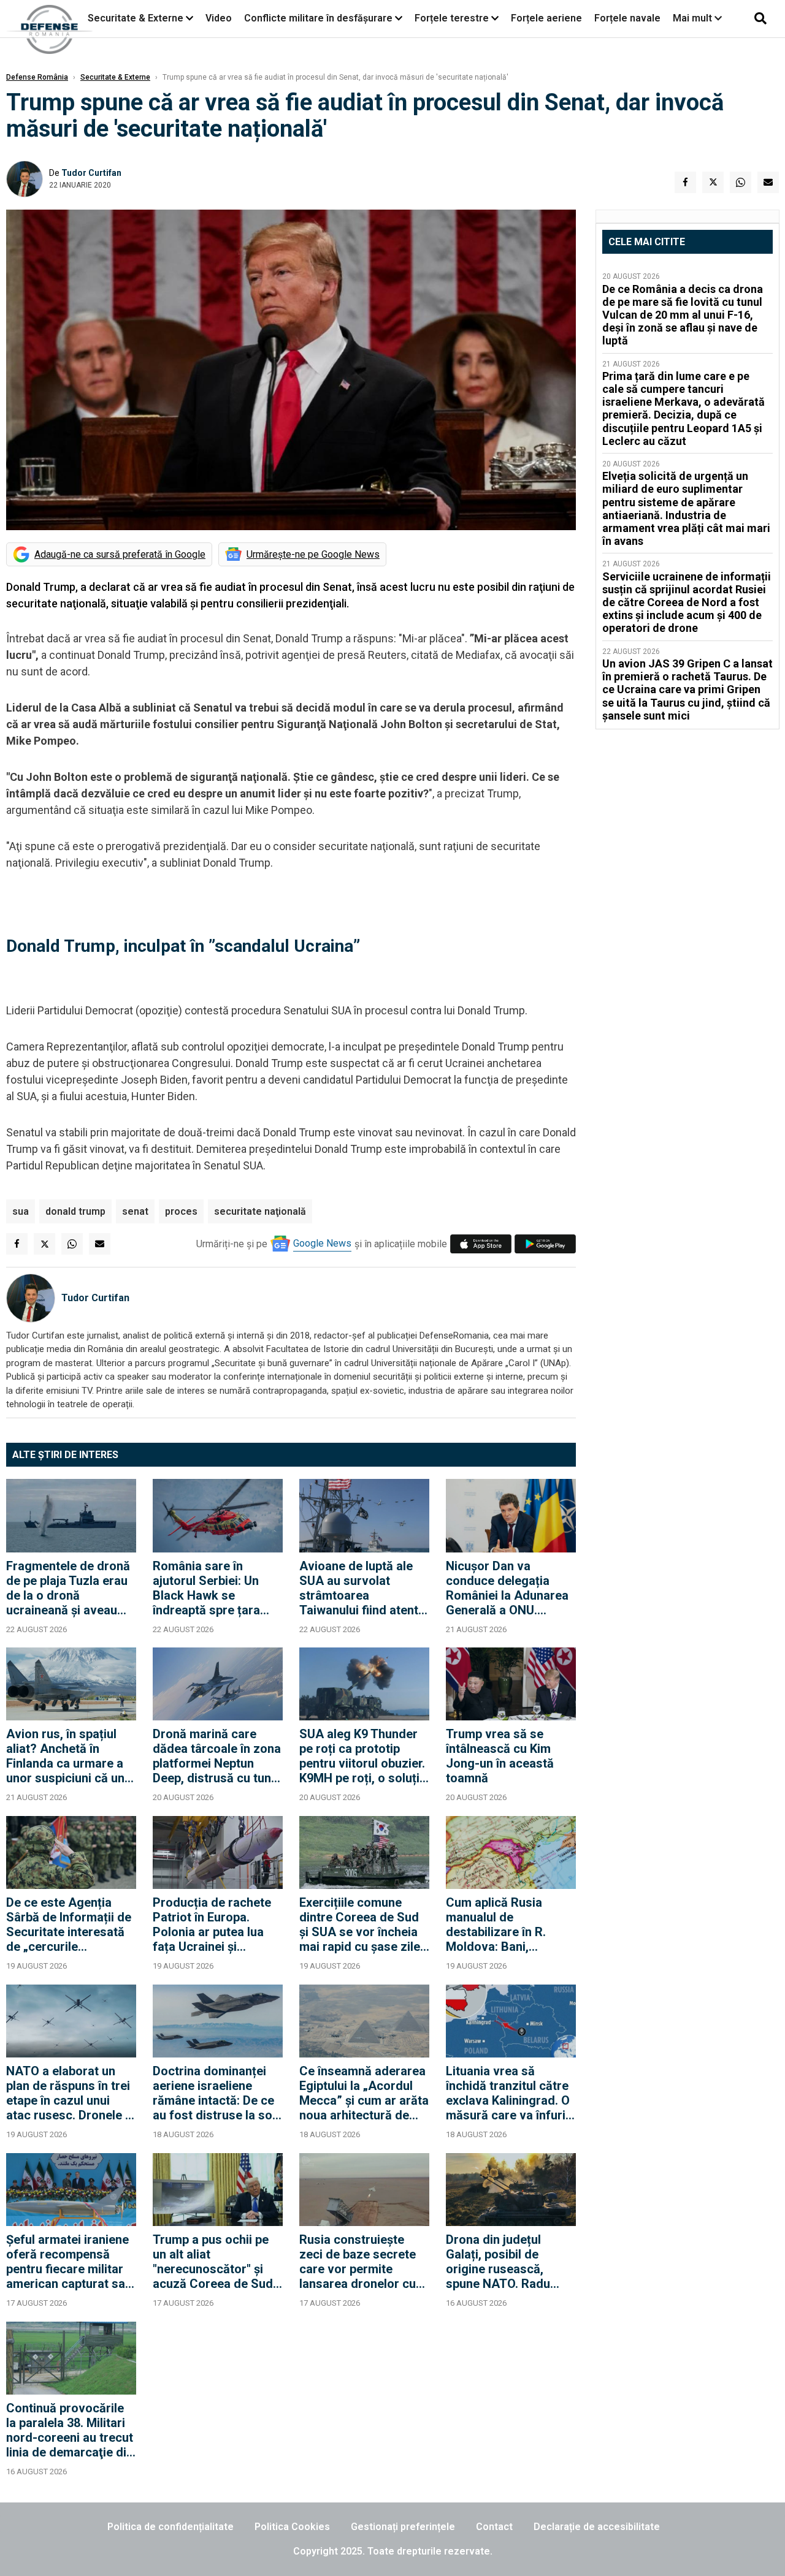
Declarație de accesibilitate (597, 2527)
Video (219, 18)
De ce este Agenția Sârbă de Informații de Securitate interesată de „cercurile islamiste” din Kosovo (69, 1924)
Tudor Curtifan (91, 173)
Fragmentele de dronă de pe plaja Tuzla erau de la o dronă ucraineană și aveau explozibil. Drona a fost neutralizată (71, 1588)
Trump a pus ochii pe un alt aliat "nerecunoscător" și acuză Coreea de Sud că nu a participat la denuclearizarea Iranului (213, 2262)
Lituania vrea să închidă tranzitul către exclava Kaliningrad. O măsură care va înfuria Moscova (509, 2093)
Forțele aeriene (546, 18)
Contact (494, 2527)
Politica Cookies (292, 2527)
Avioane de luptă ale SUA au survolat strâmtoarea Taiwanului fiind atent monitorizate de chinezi (359, 1588)
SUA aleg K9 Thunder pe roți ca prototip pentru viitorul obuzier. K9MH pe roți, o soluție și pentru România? (363, 1756)
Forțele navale (627, 18)
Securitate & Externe (136, 18)
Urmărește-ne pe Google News (313, 554)
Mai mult (694, 18)
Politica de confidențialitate (170, 2527)
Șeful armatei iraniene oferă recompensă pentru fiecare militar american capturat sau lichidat (69, 2262)
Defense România (37, 77)
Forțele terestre (452, 18)
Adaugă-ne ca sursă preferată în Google (120, 554)
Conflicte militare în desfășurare (318, 18)
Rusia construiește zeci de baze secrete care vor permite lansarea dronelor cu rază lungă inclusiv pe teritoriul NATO (360, 2262)
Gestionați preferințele (403, 2527)
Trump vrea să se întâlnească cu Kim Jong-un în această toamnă (500, 1756)
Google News (322, 1243)
